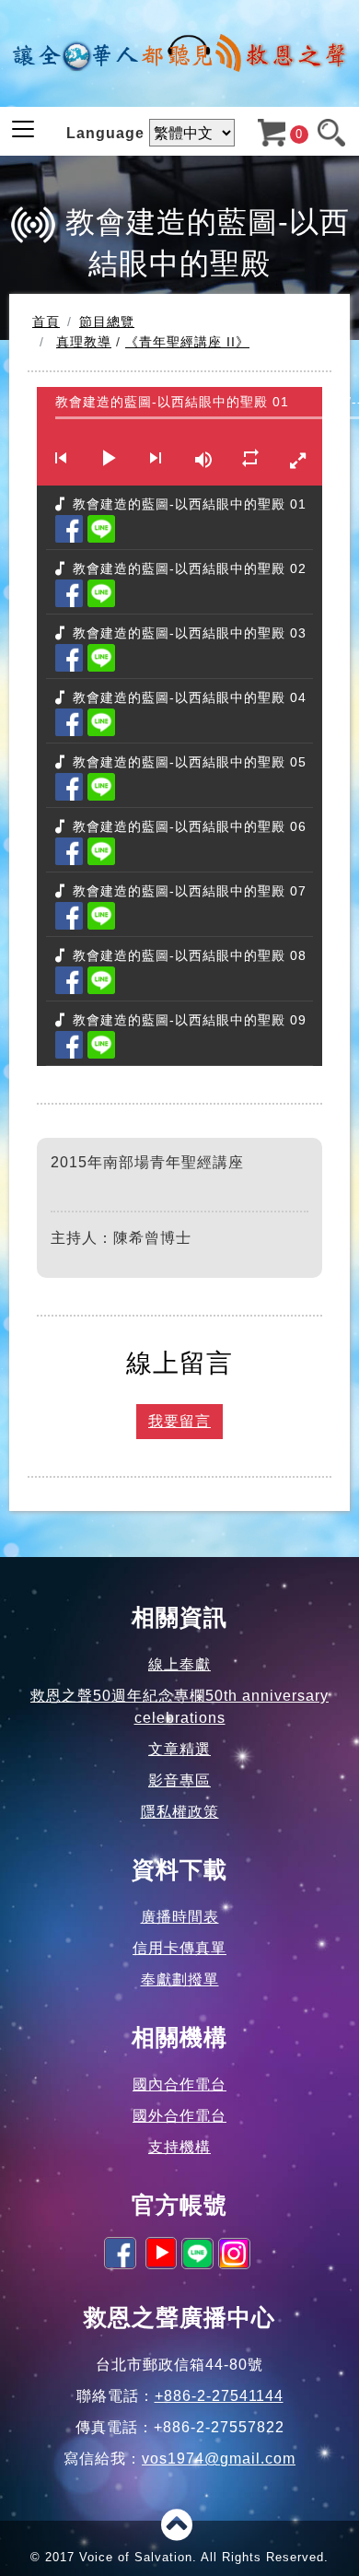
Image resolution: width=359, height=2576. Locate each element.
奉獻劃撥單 (180, 1979)
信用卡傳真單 (179, 1948)
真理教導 (84, 342)
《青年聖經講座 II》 (187, 342)
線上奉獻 (179, 1664)
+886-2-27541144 (219, 2396)
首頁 (46, 322)
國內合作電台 (179, 2084)
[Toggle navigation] (23, 129)
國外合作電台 (179, 2116)
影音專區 (179, 1780)
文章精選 (179, 1749)
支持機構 (179, 2147)
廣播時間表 (180, 1917)
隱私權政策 (180, 1812)
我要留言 (179, 1421)
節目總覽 (107, 322)
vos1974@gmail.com (219, 2459)
